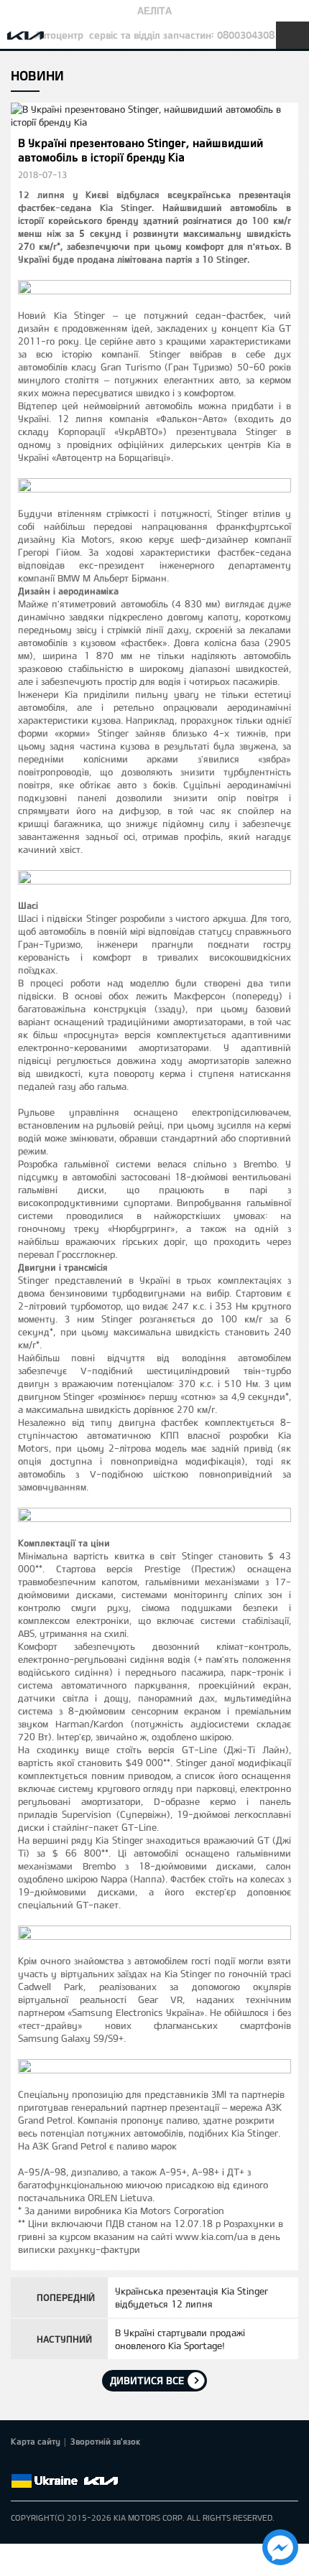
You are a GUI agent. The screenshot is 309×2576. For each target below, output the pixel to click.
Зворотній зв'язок (106, 2441)
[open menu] (292, 35)
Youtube (80, 2464)
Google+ (60, 2464)
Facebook (19, 2464)
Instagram (100, 2464)
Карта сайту (36, 2441)
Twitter (40, 2464)
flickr (120, 2464)
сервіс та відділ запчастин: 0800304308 (182, 35)
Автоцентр (59, 35)
